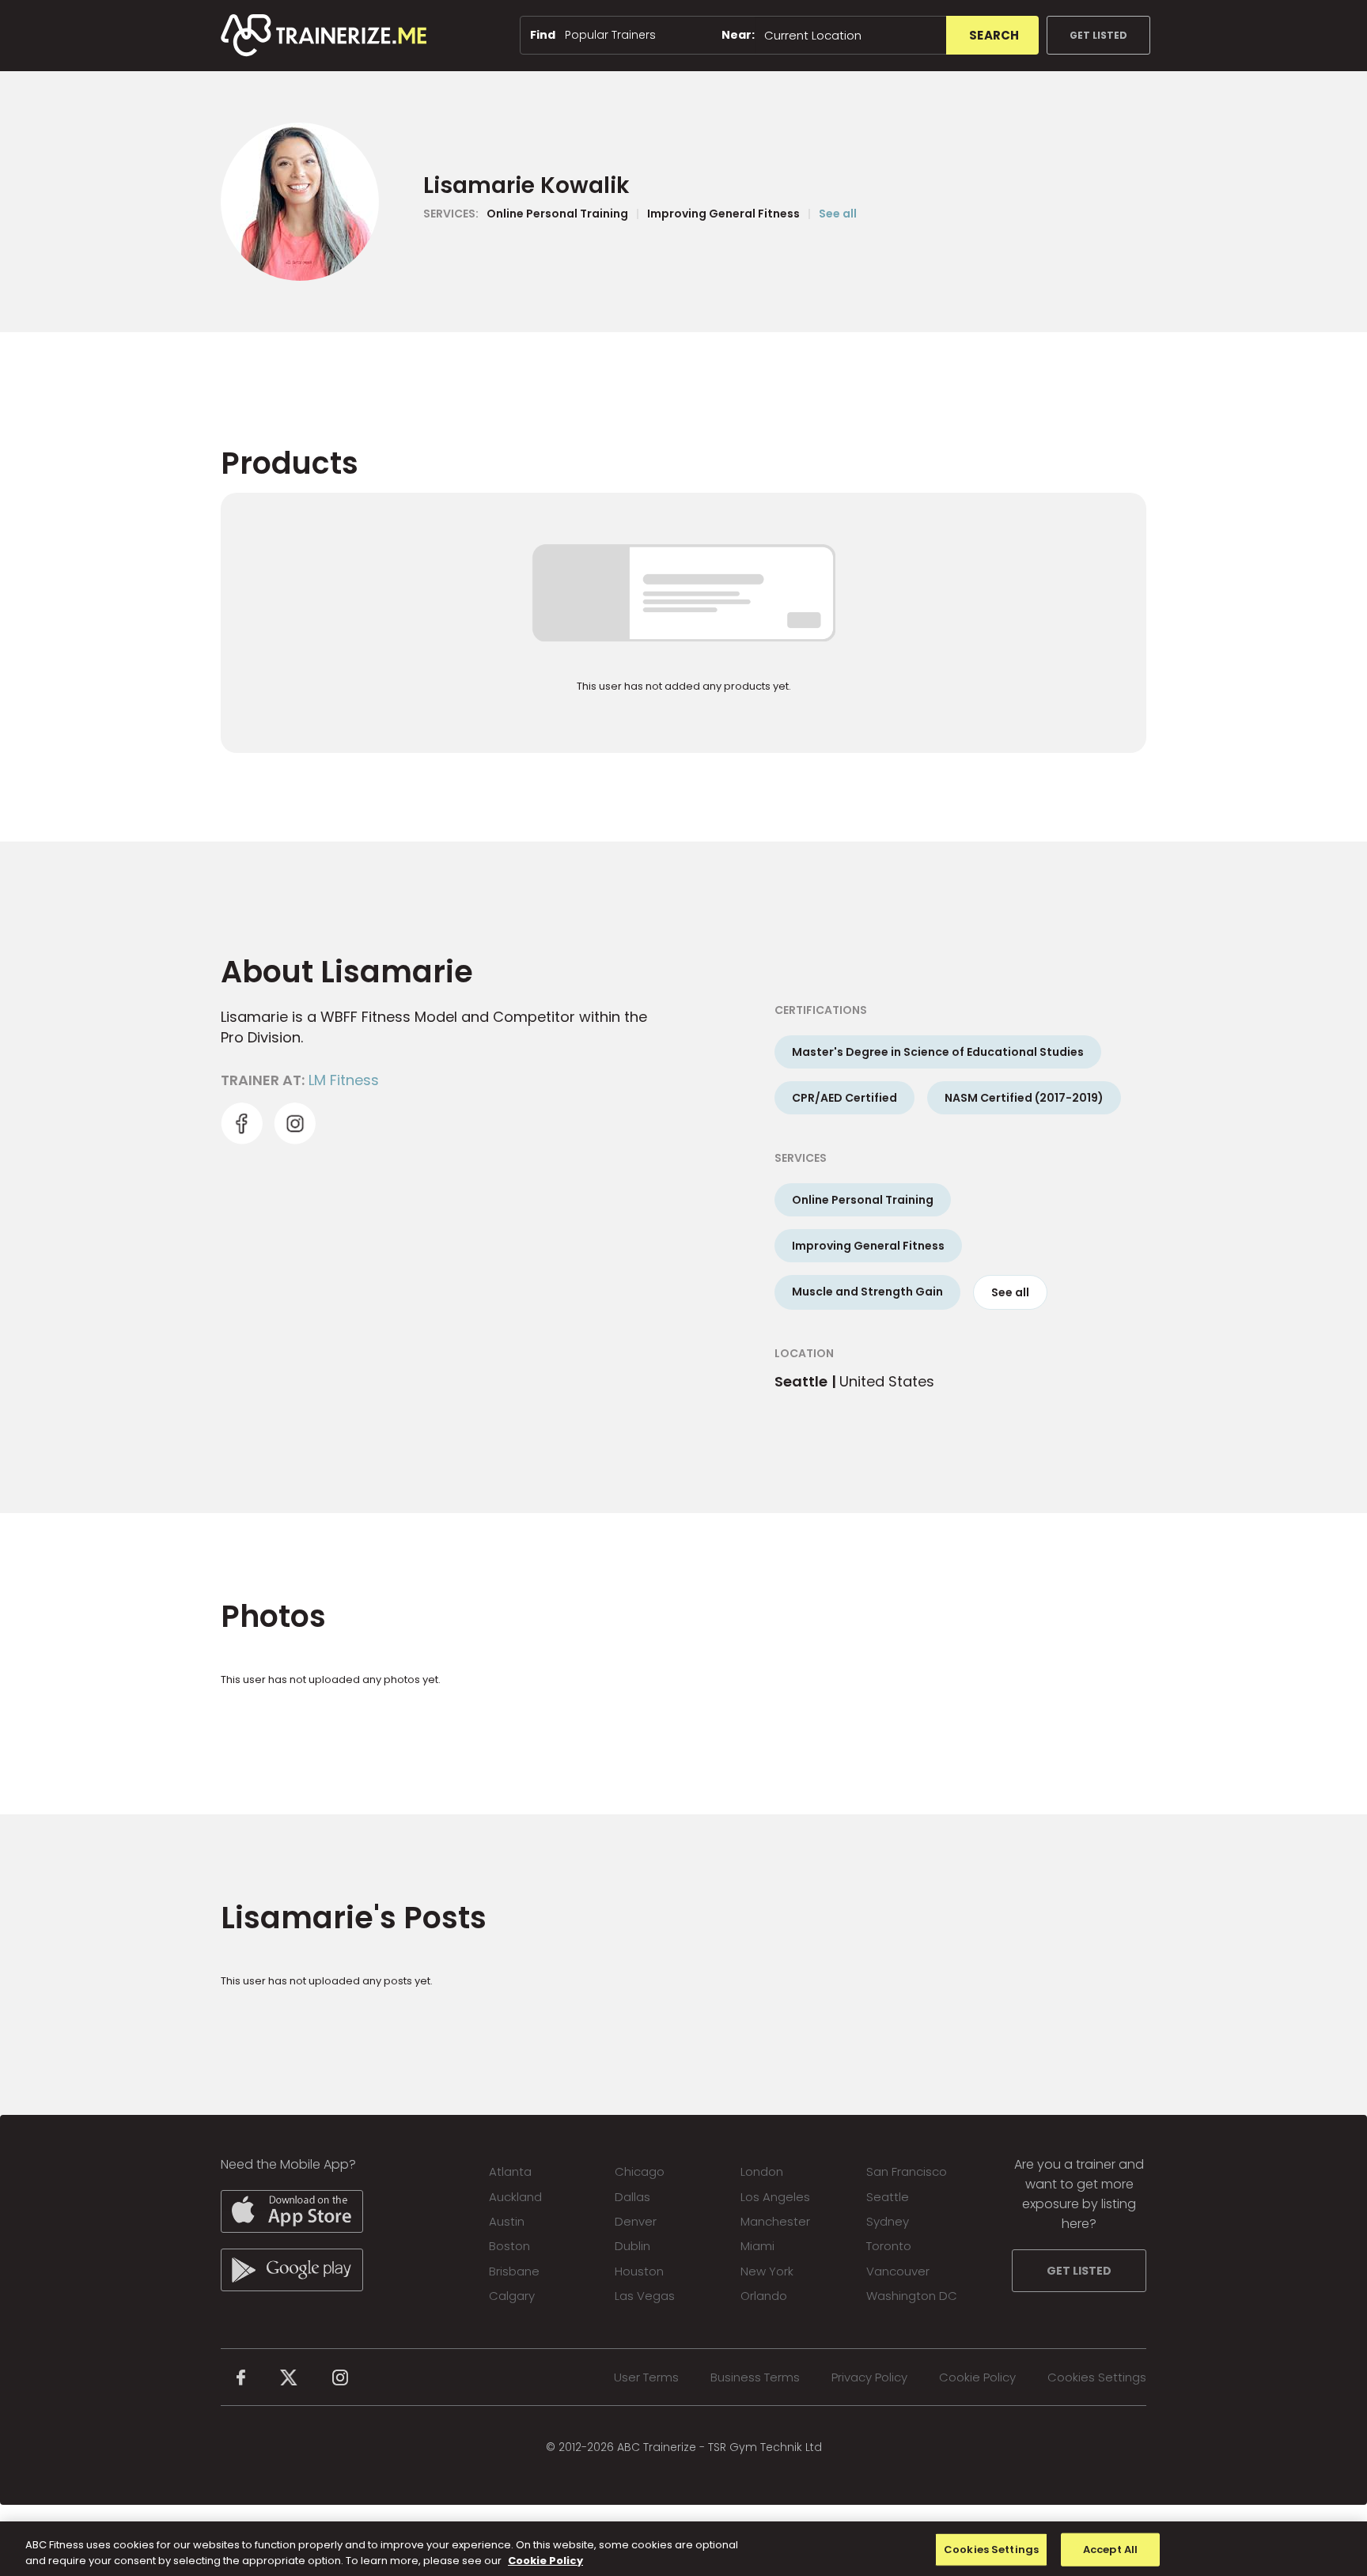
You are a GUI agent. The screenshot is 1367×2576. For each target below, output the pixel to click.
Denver (636, 2221)
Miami (757, 2246)
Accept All (1110, 2550)
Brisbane (514, 2271)
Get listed (1098, 35)
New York (767, 2271)
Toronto (889, 2246)
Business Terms (755, 2377)
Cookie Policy (977, 2377)
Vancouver (898, 2271)
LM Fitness (344, 1080)
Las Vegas (645, 2296)
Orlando (764, 2296)
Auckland (515, 2197)
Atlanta (510, 2171)
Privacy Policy (869, 2377)
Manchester (775, 2221)
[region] (683, 2549)
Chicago (640, 2171)
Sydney (888, 2221)
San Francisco (907, 2171)
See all (838, 214)
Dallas (632, 2197)
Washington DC (912, 2296)
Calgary (512, 2296)
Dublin (632, 2246)
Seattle (888, 2197)
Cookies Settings (1097, 2377)
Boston (509, 2246)
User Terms (646, 2377)
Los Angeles (775, 2197)
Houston (639, 2271)
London (762, 2171)
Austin (507, 2221)
